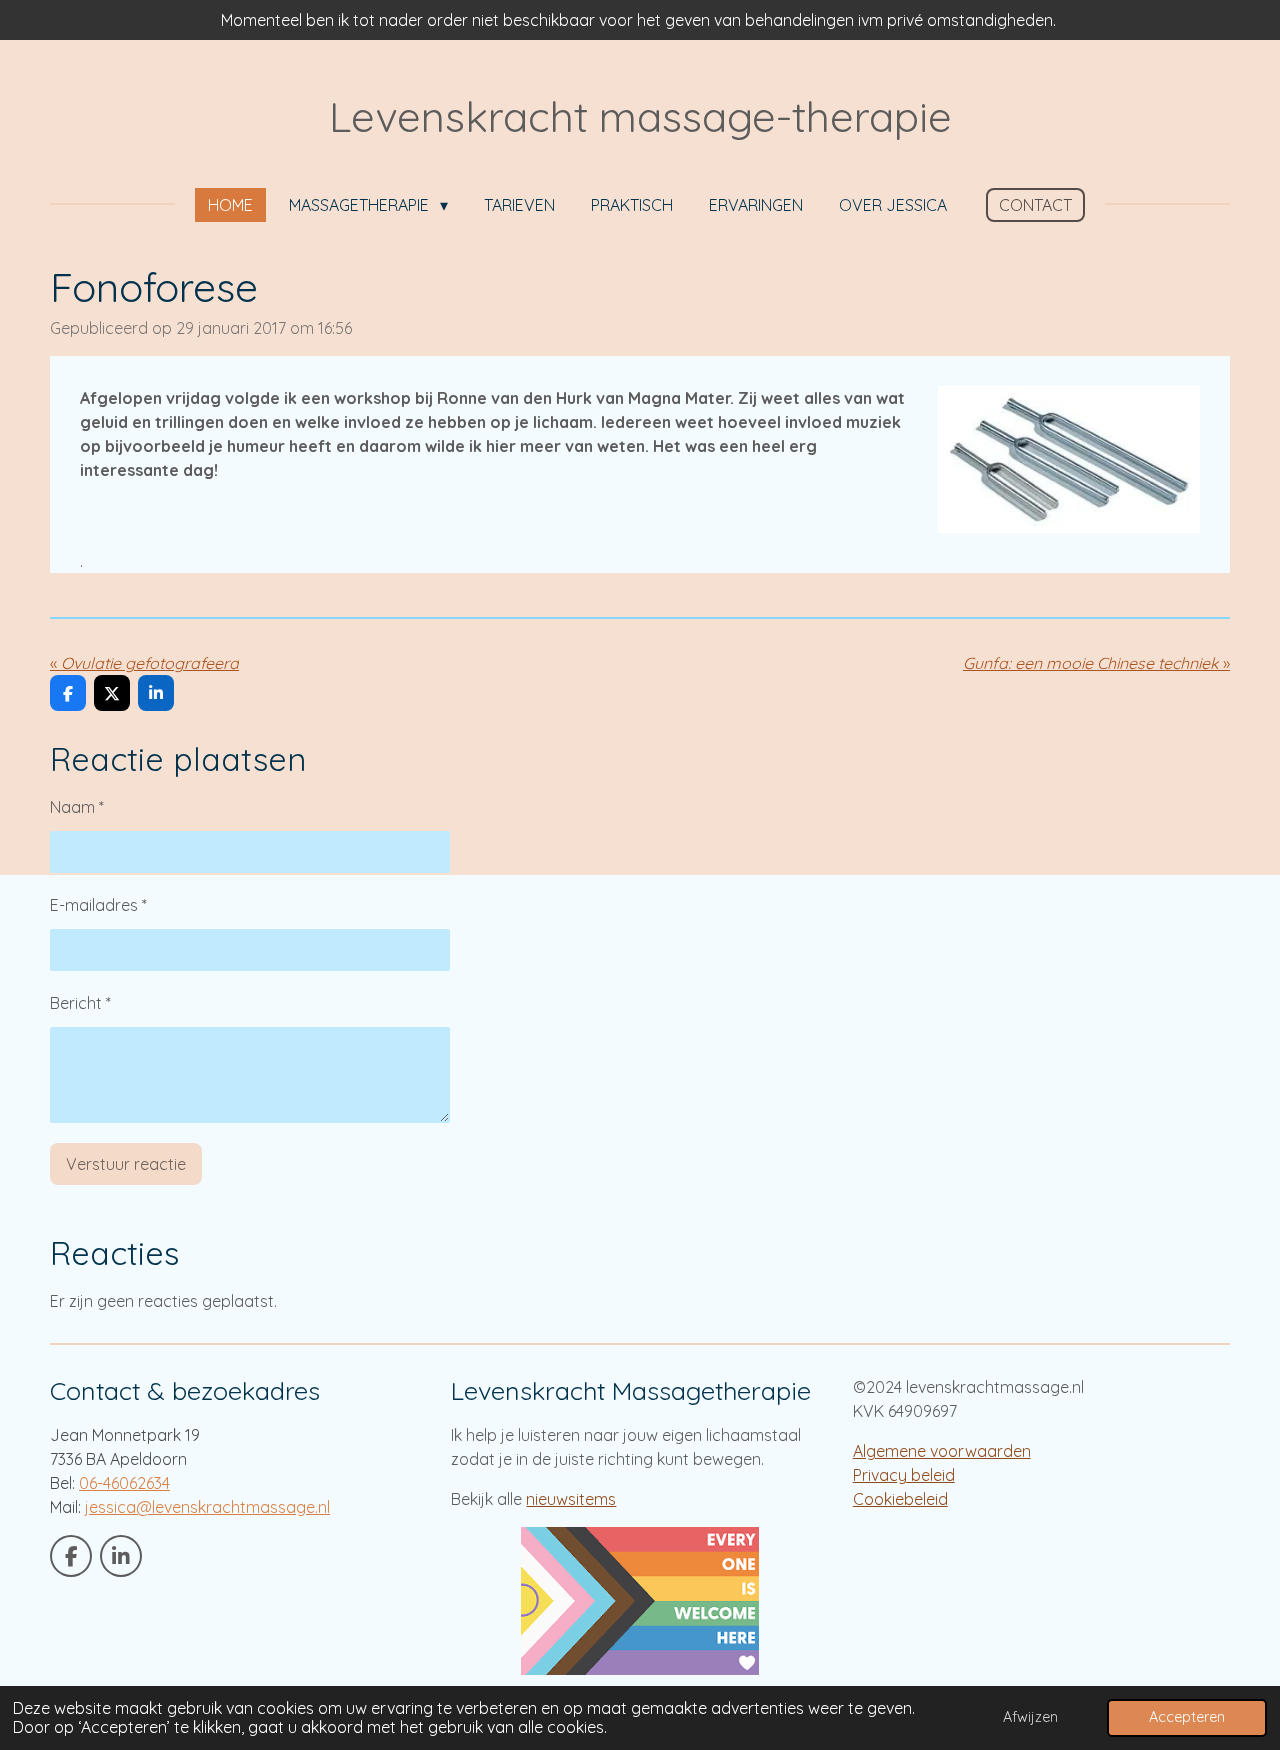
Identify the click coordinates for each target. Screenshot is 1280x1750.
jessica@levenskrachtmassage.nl (207, 1507)
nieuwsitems (571, 1499)
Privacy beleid (904, 1475)
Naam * (77, 807)
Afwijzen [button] (1030, 1717)
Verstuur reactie (126, 1164)
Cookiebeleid (900, 1499)
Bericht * (80, 1003)
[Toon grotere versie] (1069, 459)
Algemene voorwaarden (942, 1451)
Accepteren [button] (1187, 1717)
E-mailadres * (98, 905)
